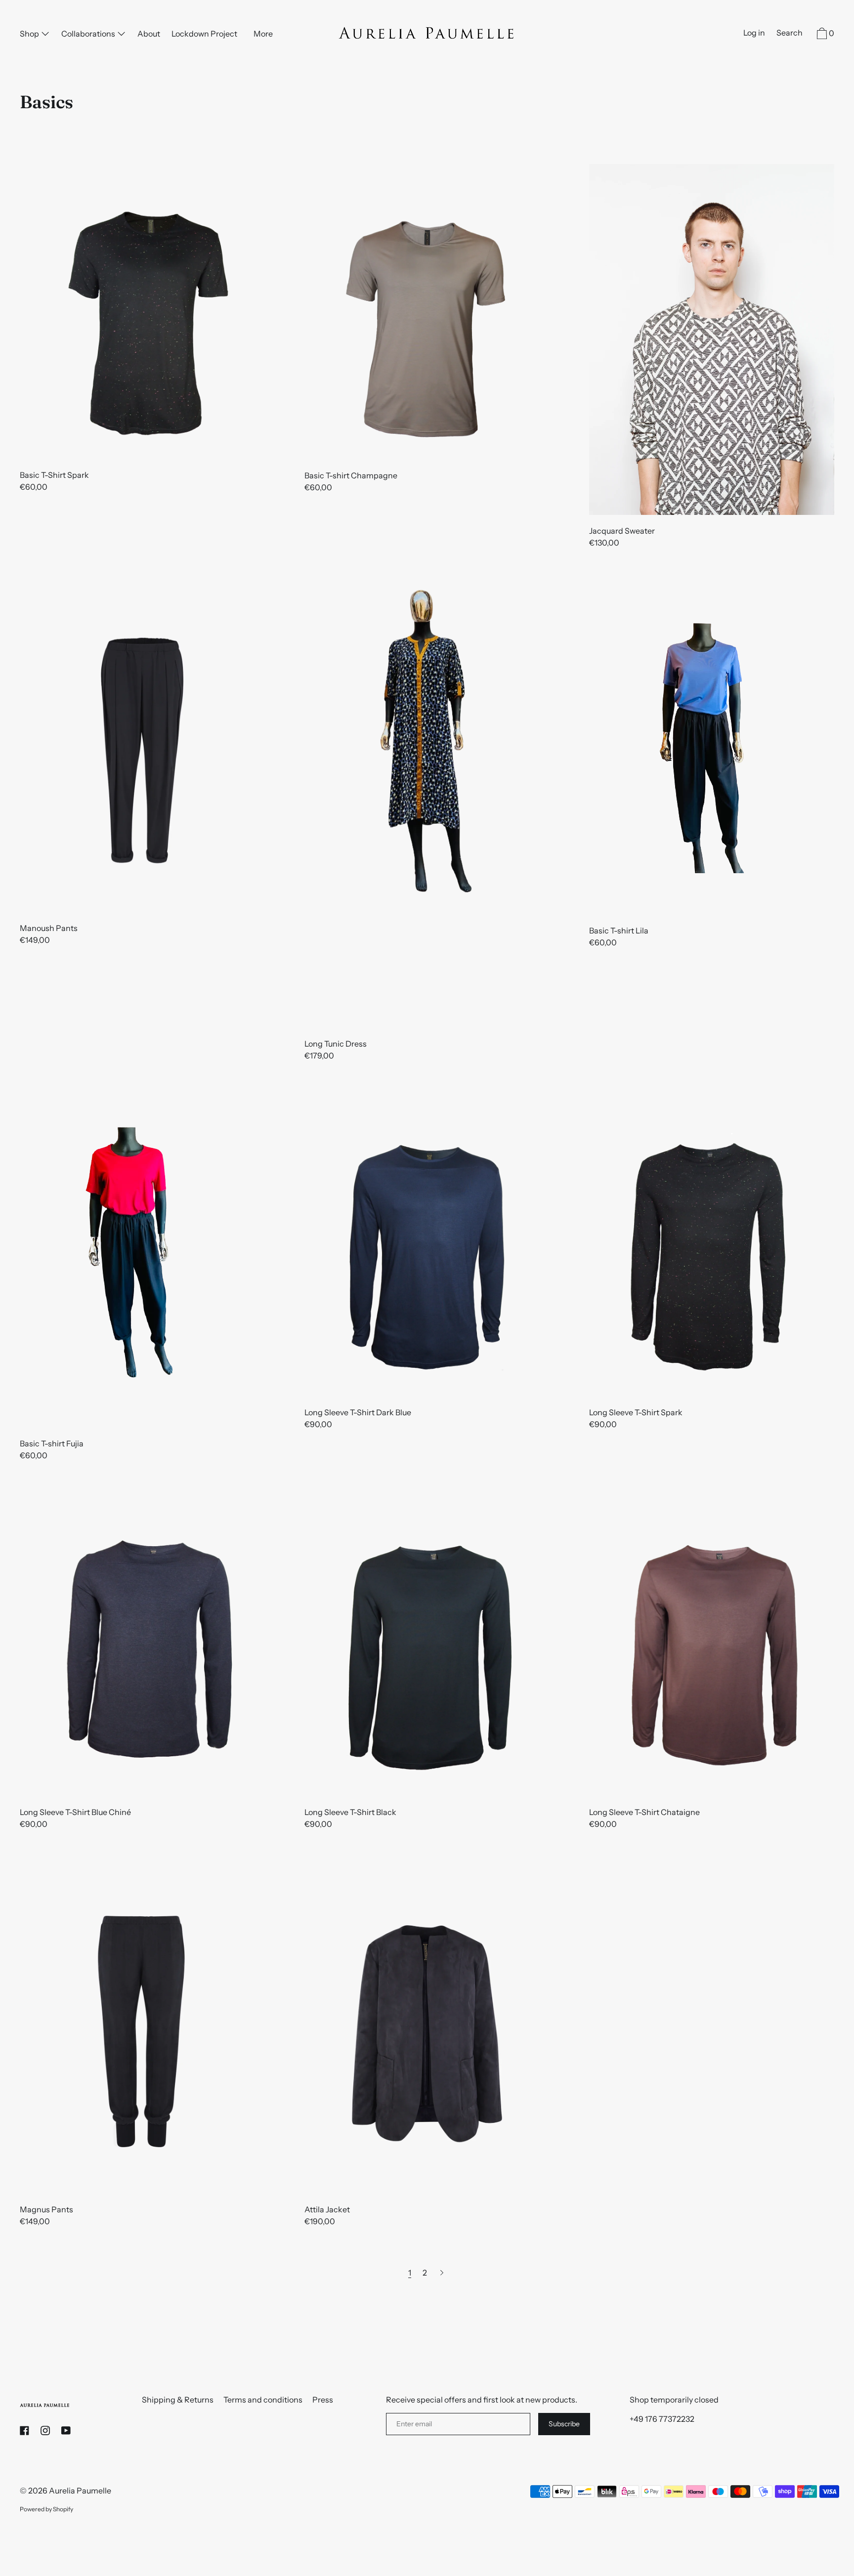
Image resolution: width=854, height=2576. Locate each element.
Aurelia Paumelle (80, 2491)
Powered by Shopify (46, 2509)
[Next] (442, 2273)
